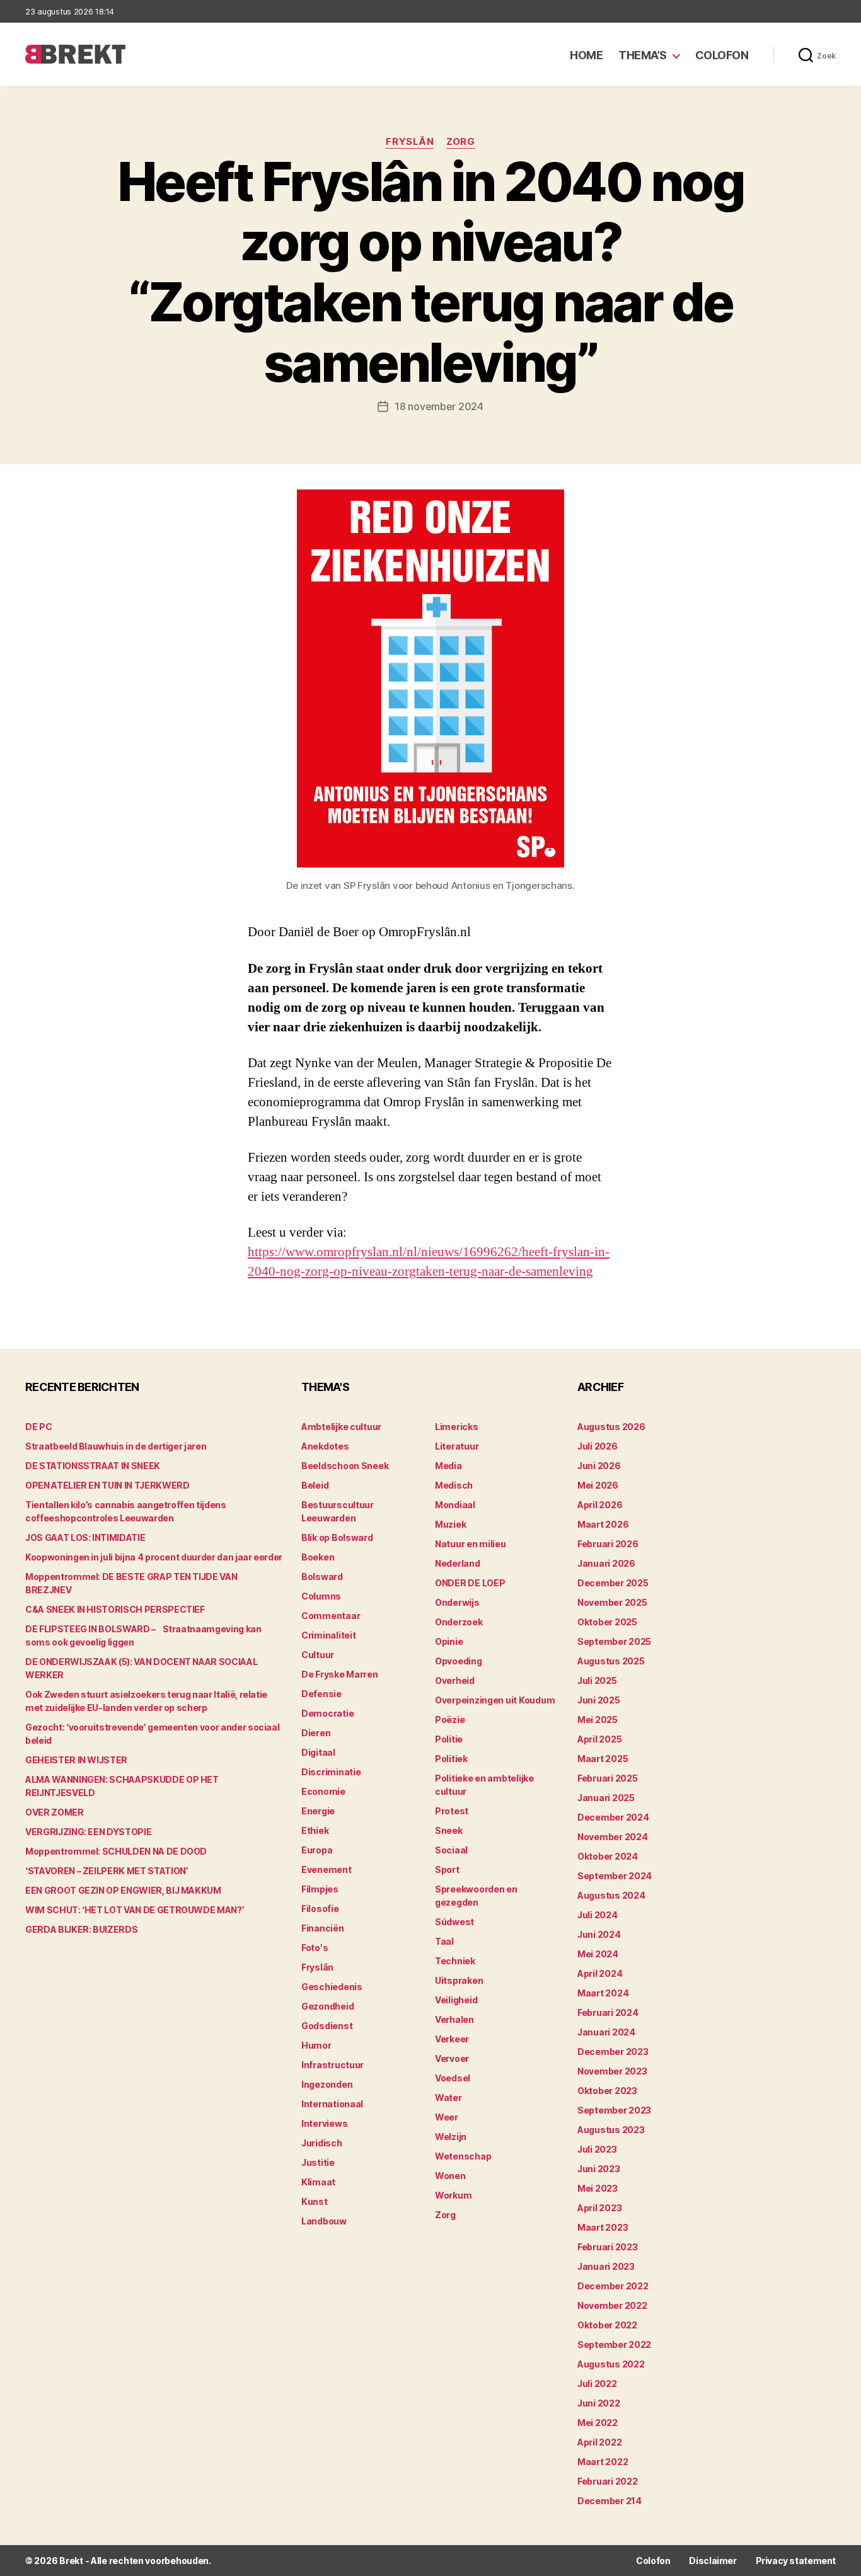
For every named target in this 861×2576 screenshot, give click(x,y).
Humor (316, 2045)
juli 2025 (597, 1680)
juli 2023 (597, 2149)
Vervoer (452, 2058)
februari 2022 (608, 2481)
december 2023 (613, 2052)
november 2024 (613, 1837)
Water (448, 2098)
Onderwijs (457, 1602)
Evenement (326, 1869)
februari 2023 (608, 2247)
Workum (453, 2195)
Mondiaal (455, 1505)
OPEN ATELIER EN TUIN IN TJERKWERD (107, 1485)
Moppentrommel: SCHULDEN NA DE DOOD (116, 1851)
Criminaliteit (329, 1635)
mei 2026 (598, 1485)
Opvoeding (459, 1661)
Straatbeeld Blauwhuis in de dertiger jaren (116, 1446)
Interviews (324, 2123)
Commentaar (331, 1616)
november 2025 (612, 1602)
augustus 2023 (611, 2130)
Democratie (327, 1713)
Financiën (323, 1928)
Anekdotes (325, 1446)
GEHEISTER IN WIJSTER (76, 1760)
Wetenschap (463, 2156)
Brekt (71, 2561)
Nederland (458, 1563)
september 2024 (615, 1876)
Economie (323, 1791)
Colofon (722, 55)
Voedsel (453, 2078)
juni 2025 (599, 1700)
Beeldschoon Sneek (345, 1466)
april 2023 (599, 2208)
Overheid (455, 1680)
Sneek (449, 1830)
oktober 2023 (607, 2091)
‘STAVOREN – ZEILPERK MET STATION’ (107, 1871)
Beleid (315, 1485)
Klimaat (318, 2182)
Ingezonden (327, 2084)
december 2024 (613, 1817)
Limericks (457, 1427)
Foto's (315, 1948)
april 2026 (600, 1505)
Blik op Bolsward (337, 1537)
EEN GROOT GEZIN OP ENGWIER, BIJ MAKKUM (123, 1890)
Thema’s (643, 55)
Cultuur (318, 1655)
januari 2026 (606, 1563)
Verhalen (454, 2019)
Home (586, 55)
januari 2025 (606, 1798)
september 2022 (614, 2344)
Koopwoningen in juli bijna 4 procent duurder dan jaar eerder (154, 1557)
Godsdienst (327, 2026)
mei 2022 (598, 2423)
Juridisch (322, 2143)
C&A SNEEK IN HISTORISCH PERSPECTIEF (115, 1609)
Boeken (318, 1557)
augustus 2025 (611, 1661)
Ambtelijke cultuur (341, 1427)
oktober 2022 (607, 2325)
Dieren (316, 1733)
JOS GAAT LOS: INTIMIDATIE (85, 1537)
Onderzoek (459, 1622)
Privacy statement (796, 2561)
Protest (452, 1811)
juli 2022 (597, 2384)
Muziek (450, 1524)
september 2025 (614, 1641)
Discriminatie (331, 1772)
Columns (321, 1596)
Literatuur (457, 1446)
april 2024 (600, 1973)
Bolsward (322, 1577)
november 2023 (612, 2071)
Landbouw (324, 2221)
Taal (444, 1941)
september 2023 (614, 2110)
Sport (447, 1869)
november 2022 (612, 2305)
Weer (447, 2117)
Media (448, 1466)
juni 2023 (599, 2169)
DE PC (38, 1427)
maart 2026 (603, 1524)
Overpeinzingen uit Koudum (495, 1700)
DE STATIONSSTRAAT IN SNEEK (93, 1466)
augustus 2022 (611, 2364)
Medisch (454, 1485)
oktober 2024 (608, 1856)
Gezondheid (327, 2006)
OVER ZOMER (55, 1812)
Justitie (318, 2162)
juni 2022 (599, 2403)
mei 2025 (598, 1720)
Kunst (315, 2201)
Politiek (451, 1759)
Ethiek (315, 1830)
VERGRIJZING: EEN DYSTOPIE (88, 1832)
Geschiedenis (332, 1987)
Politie (449, 1739)
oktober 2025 (607, 1622)
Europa (317, 1850)
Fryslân (410, 142)
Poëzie (450, 1720)
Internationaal (332, 2104)
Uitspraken (459, 1980)
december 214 (610, 2501)
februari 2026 (608, 1544)
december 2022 (613, 2286)
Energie (318, 1811)
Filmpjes (320, 1889)
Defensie (321, 1694)
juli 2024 (598, 1915)
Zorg (460, 142)
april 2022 (599, 2442)
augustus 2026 (611, 1427)
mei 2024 (598, 1954)
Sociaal (451, 1850)
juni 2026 (599, 1466)
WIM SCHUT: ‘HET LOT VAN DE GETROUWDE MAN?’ (135, 1910)
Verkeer (452, 2039)
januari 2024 (606, 2032)
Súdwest (454, 1922)
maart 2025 (603, 1759)
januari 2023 (606, 2266)
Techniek (455, 1961)
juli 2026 (598, 1446)
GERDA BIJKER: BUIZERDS (81, 1929)
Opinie (449, 1641)
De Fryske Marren (340, 1674)
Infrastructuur (332, 2065)
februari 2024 (608, 2012)
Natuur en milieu (471, 1544)
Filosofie (320, 1909)
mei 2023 (598, 2188)
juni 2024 (599, 1934)
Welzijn (451, 2137)
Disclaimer (713, 2561)
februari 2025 (608, 1778)
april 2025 (599, 1739)
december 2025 (613, 1583)
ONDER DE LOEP (470, 1583)
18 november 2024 (439, 406)
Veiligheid (456, 2000)
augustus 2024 (611, 1895)
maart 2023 (603, 2227)
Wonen (450, 2176)
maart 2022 (603, 2462)
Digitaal (318, 1752)
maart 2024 (603, 1993)
